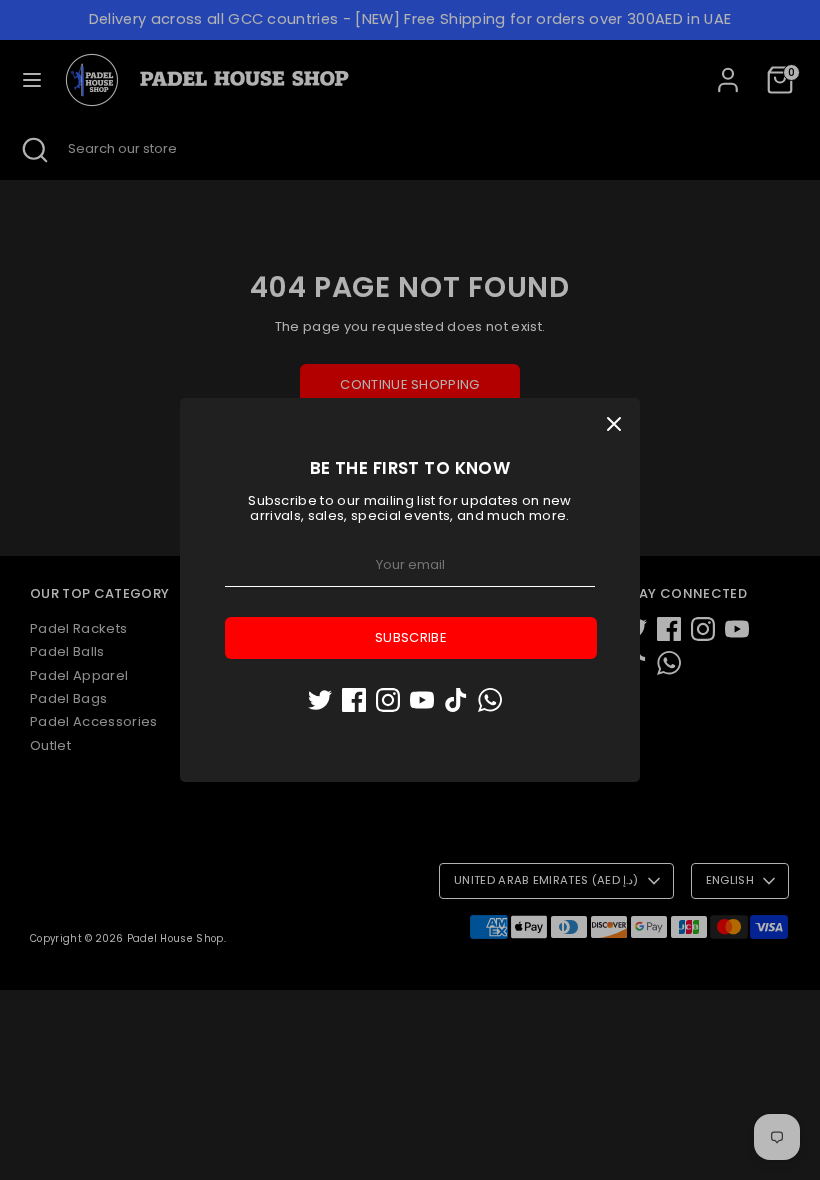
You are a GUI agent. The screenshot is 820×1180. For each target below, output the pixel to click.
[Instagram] (388, 700)
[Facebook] (354, 700)
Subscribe (411, 637)
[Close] (614, 424)
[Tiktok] (456, 700)
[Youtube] (422, 700)
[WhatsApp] (490, 700)
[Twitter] (320, 700)
